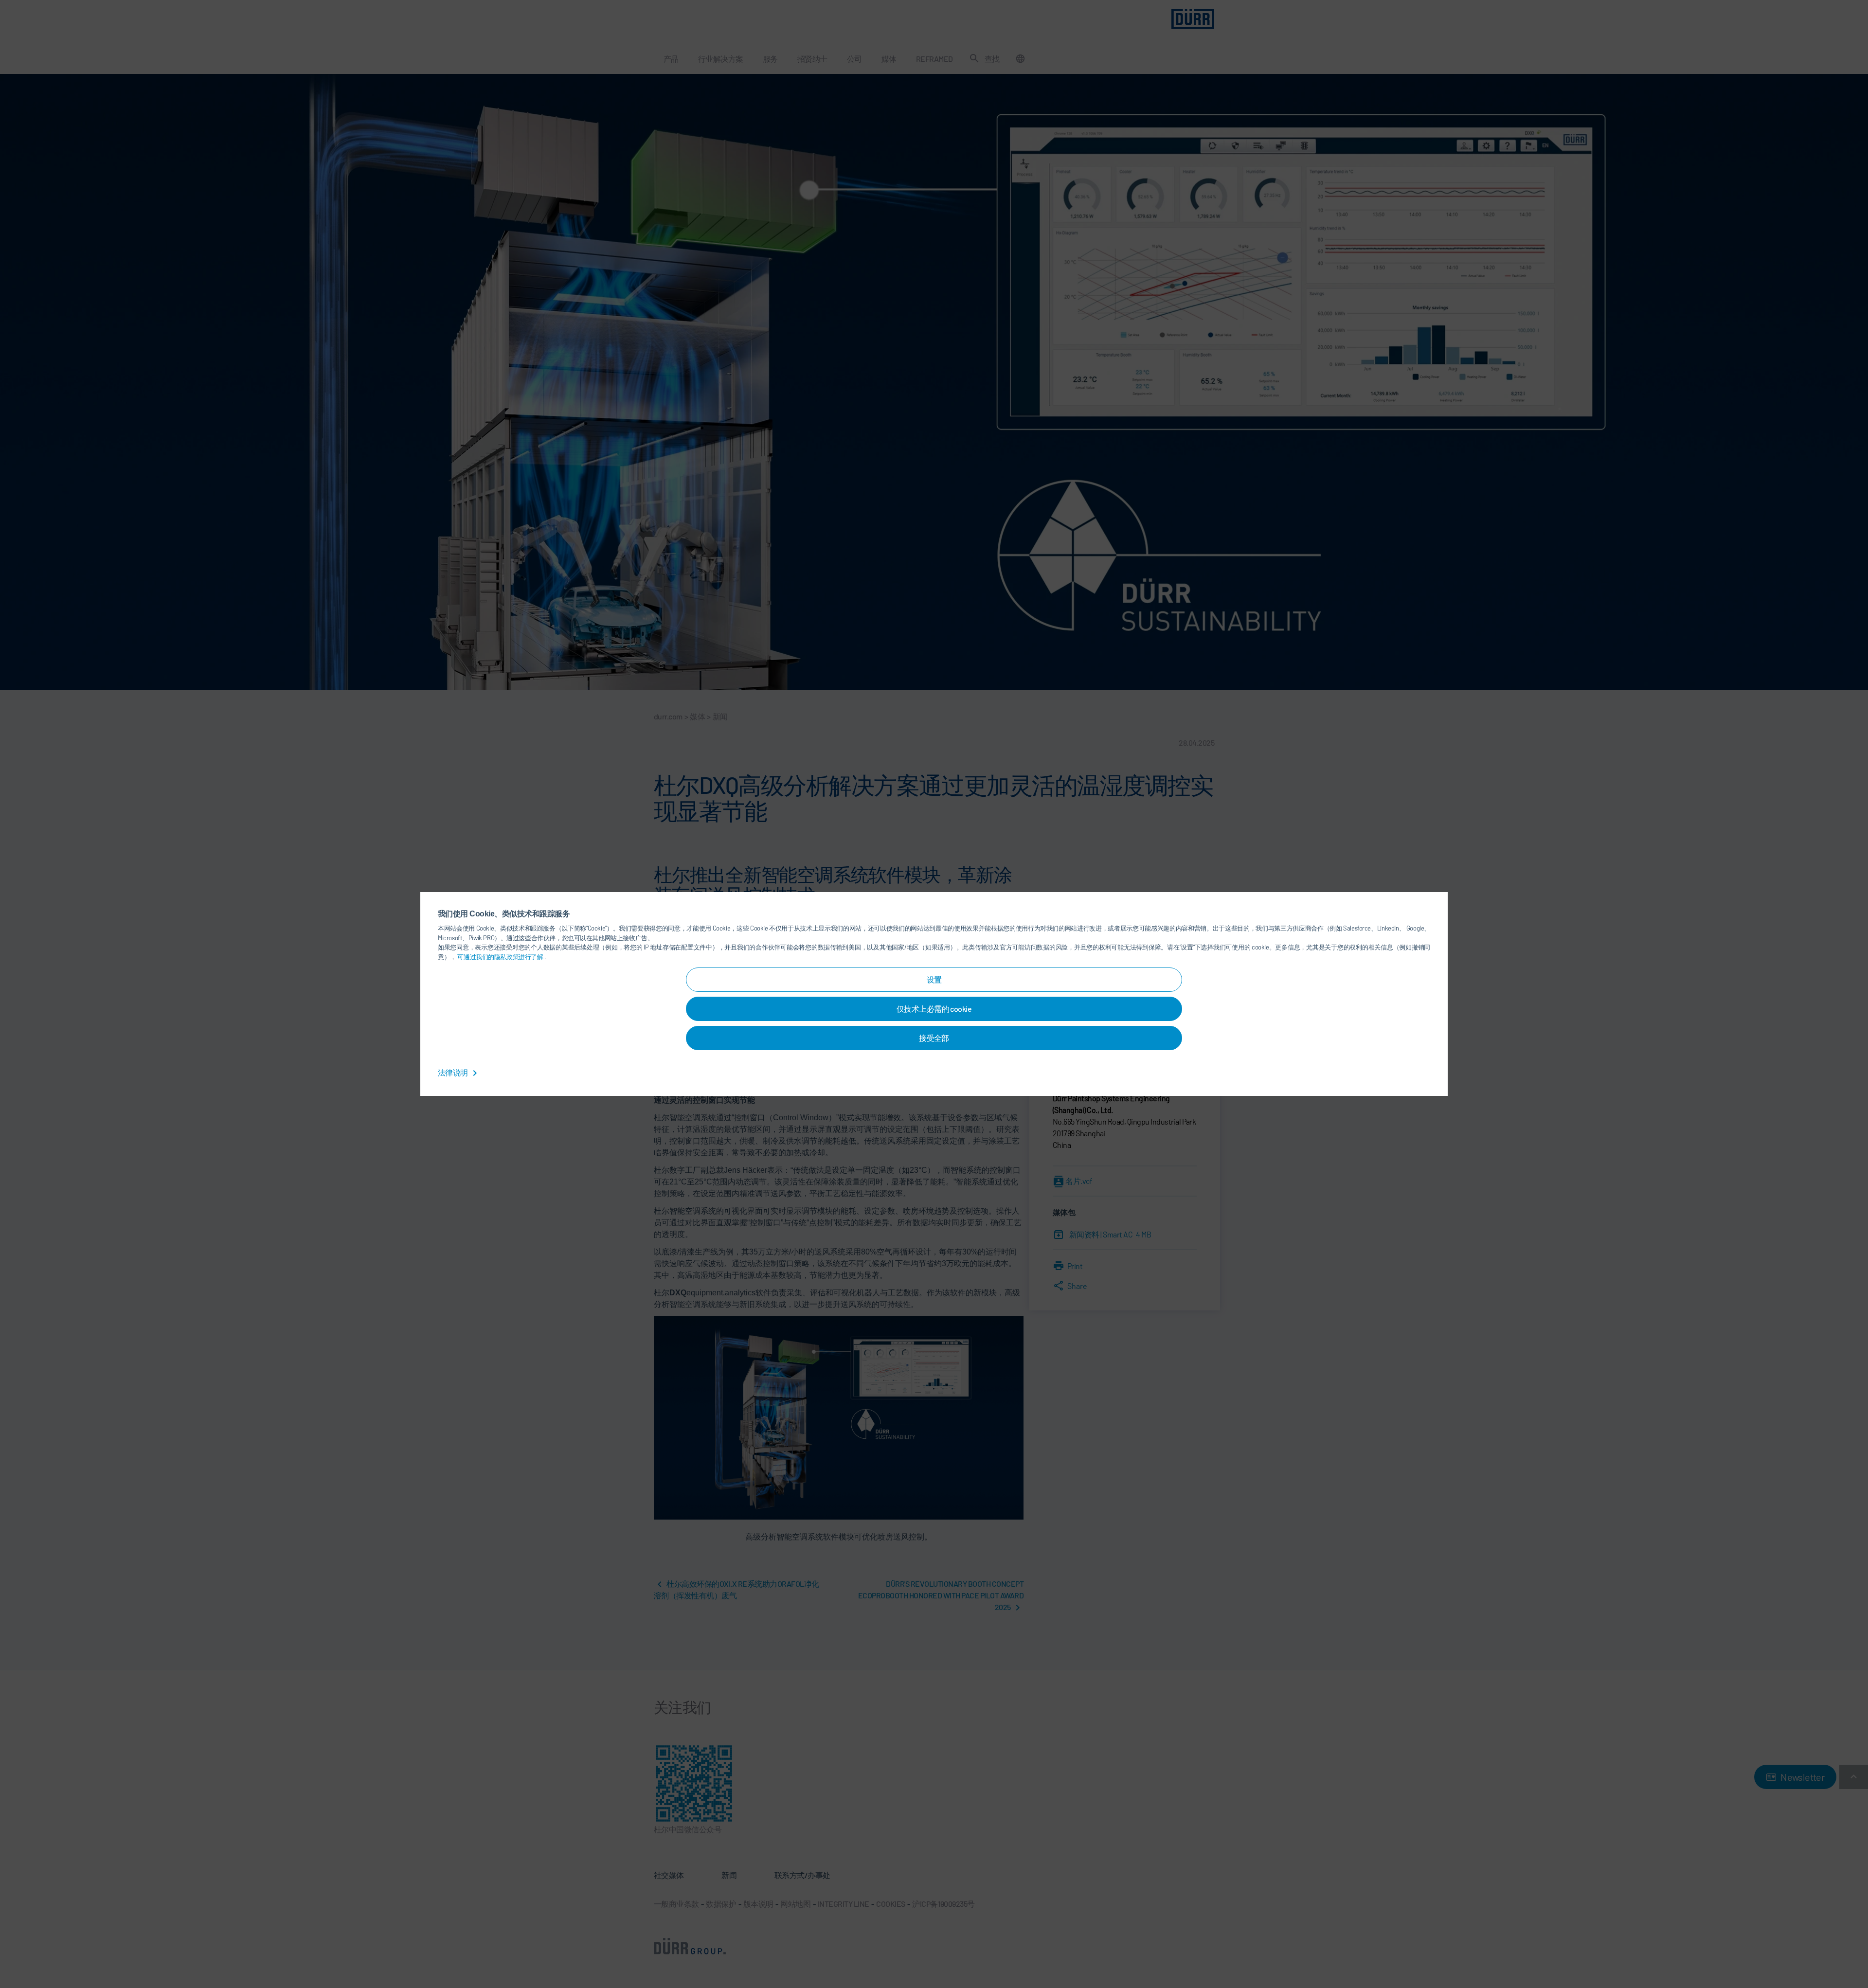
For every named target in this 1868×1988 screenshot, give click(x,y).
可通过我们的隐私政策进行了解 (501, 957)
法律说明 (453, 1072)
